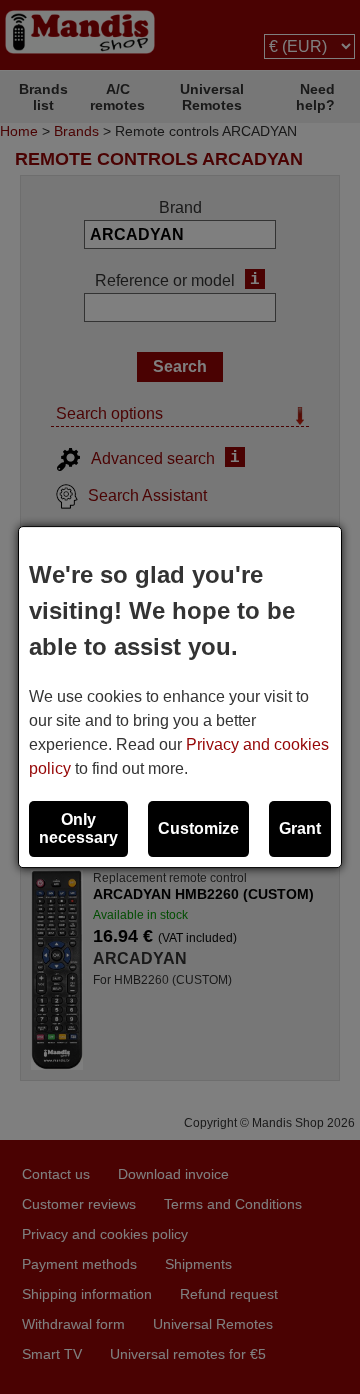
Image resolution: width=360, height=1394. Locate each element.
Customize (198, 828)
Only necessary (78, 828)
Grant (300, 828)
